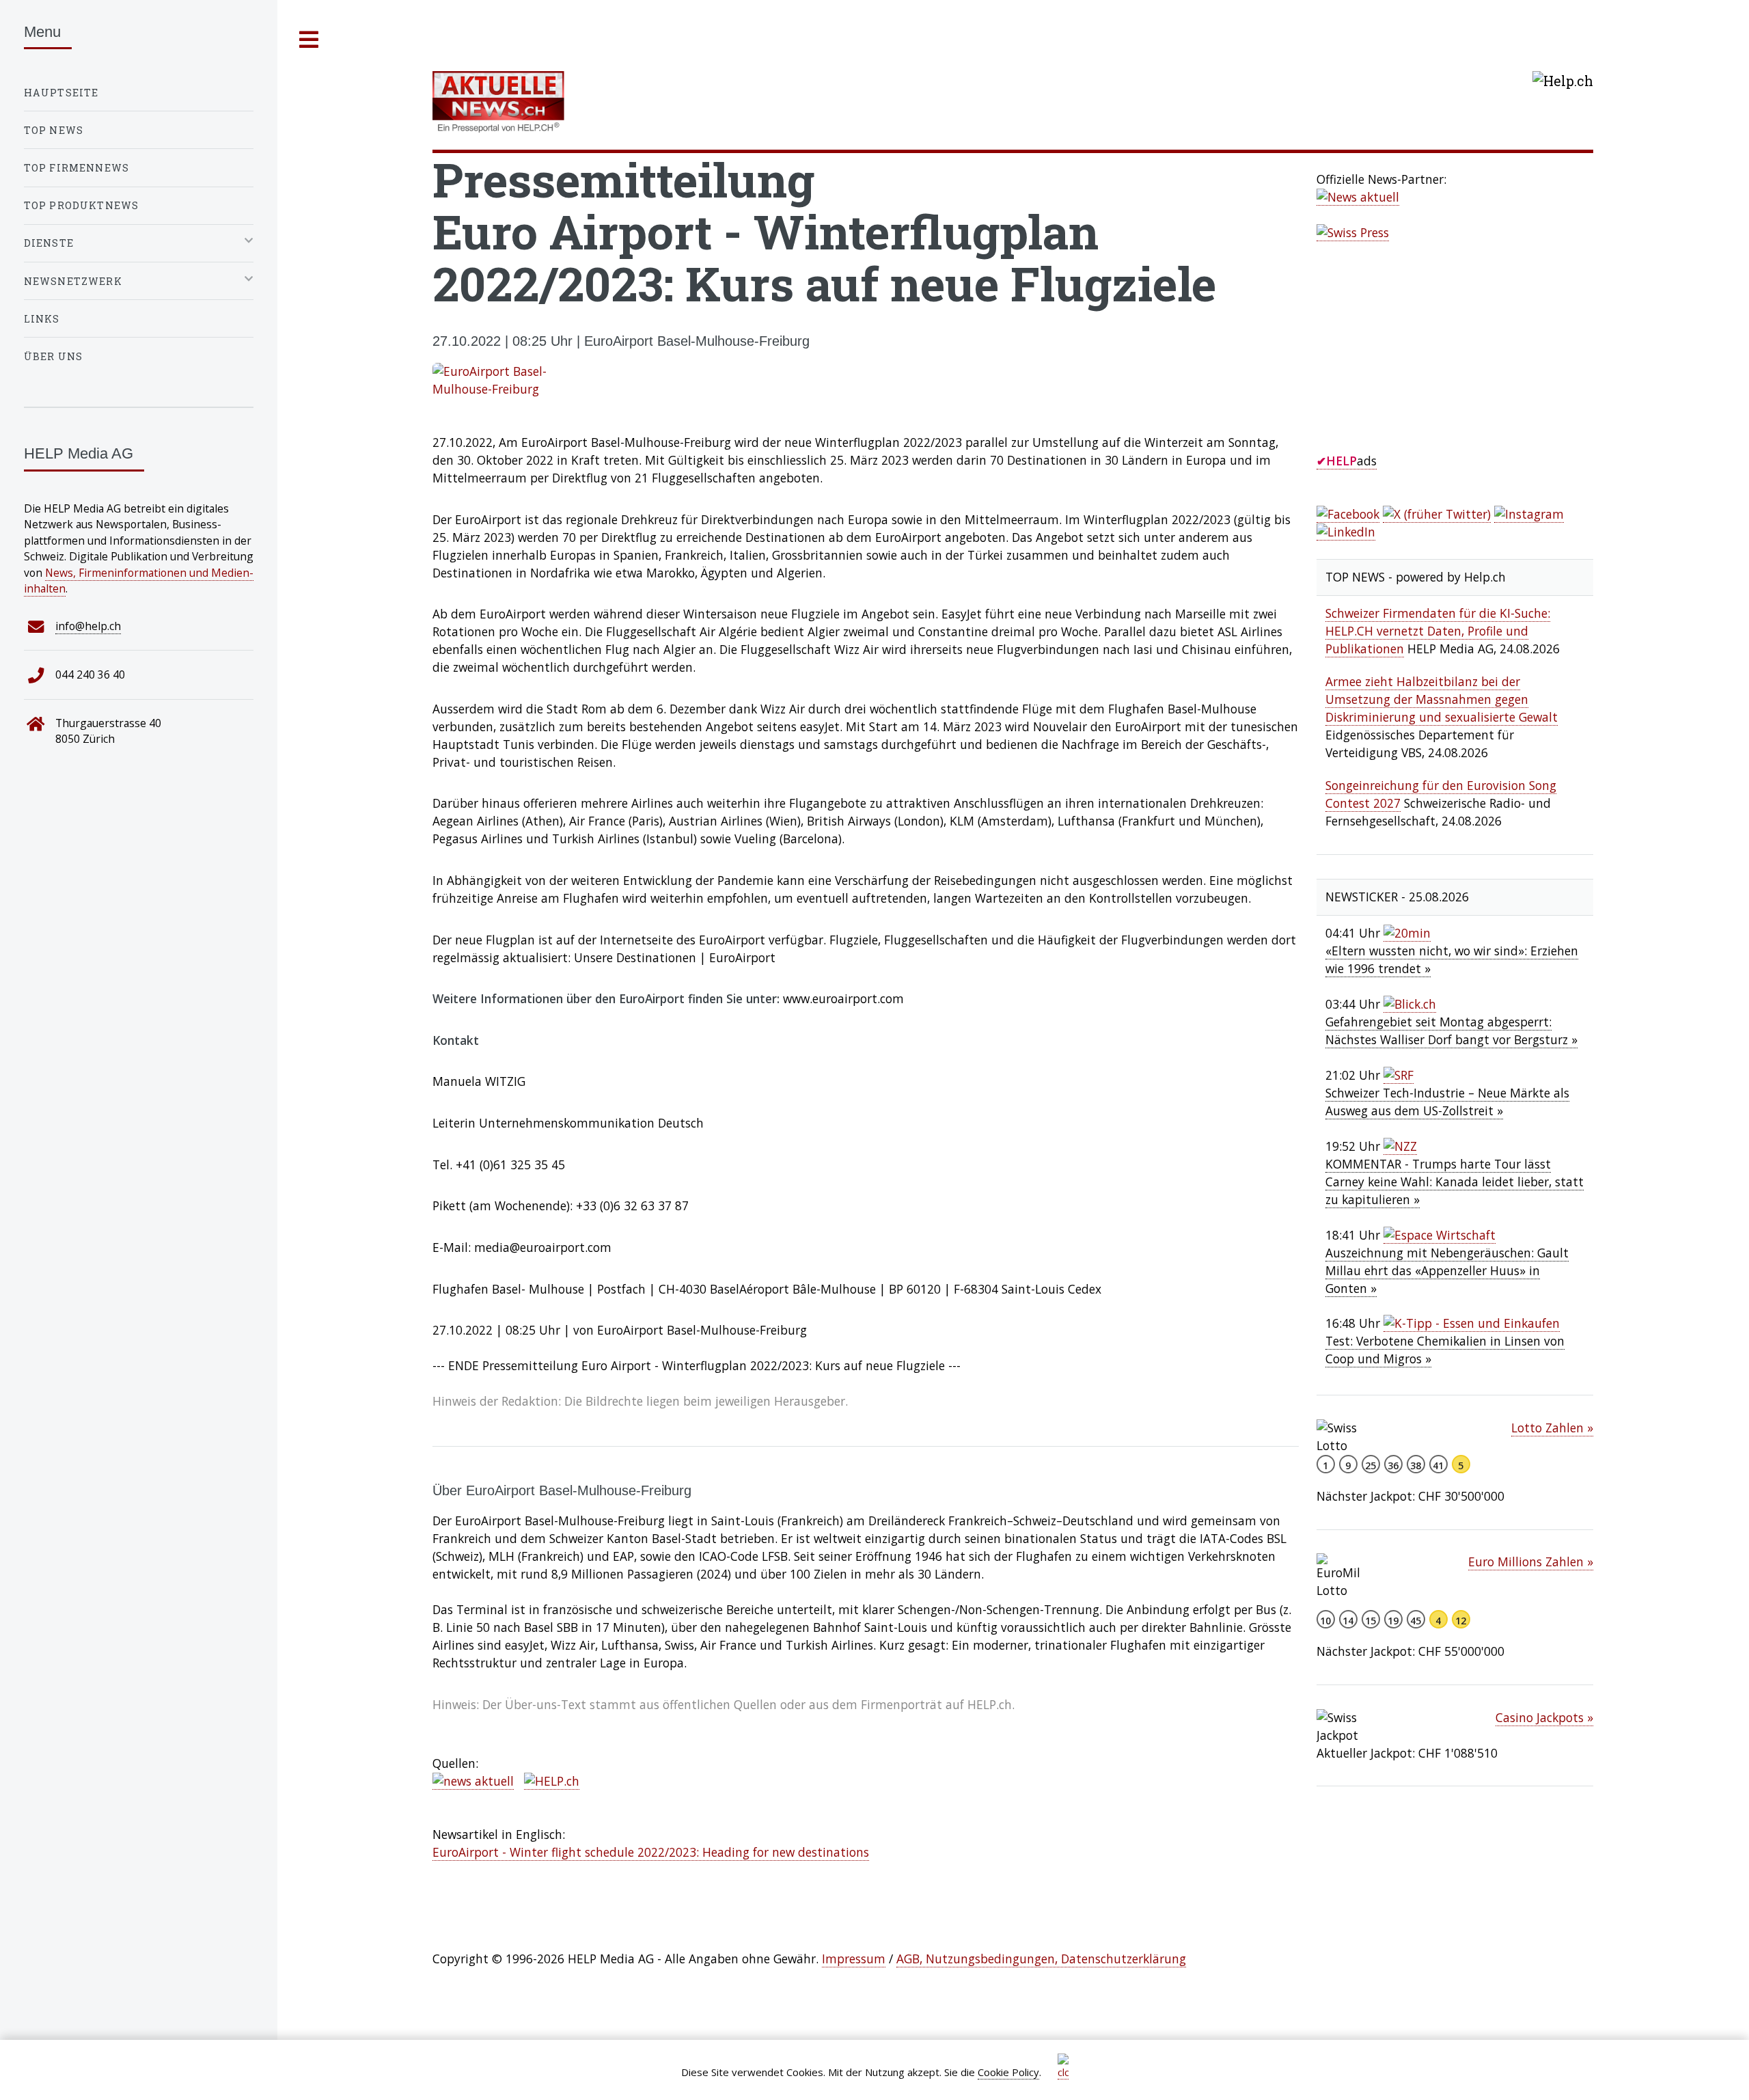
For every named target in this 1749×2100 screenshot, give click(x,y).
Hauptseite (61, 93)
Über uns (53, 356)
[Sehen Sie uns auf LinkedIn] (1346, 532)
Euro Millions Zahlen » (1531, 1562)
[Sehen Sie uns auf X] (1437, 514)
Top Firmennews (77, 168)
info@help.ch (88, 626)
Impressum (854, 1959)
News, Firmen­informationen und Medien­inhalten (139, 581)
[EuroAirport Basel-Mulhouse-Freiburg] (865, 381)
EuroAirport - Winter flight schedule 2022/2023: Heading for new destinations (651, 1852)
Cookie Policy (1008, 2072)
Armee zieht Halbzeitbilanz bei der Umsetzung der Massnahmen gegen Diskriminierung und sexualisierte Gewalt (1442, 699)
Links (42, 319)
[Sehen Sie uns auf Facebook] (1348, 514)
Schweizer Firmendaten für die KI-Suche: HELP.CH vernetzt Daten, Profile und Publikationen (1438, 631)
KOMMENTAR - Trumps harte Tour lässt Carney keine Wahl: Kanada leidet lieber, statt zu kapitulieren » (1455, 1182)
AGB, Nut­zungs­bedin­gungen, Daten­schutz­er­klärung (1041, 1959)
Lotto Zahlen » (1552, 1428)
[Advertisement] (1419, 362)
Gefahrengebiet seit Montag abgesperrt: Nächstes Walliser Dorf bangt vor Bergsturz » (1451, 1031)
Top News (54, 130)
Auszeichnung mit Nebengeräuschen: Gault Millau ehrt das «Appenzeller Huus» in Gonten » (1447, 1270)
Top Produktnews (82, 205)
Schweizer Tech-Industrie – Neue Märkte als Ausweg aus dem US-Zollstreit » (1447, 1102)
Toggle (309, 40)
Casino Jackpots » (1544, 1717)
